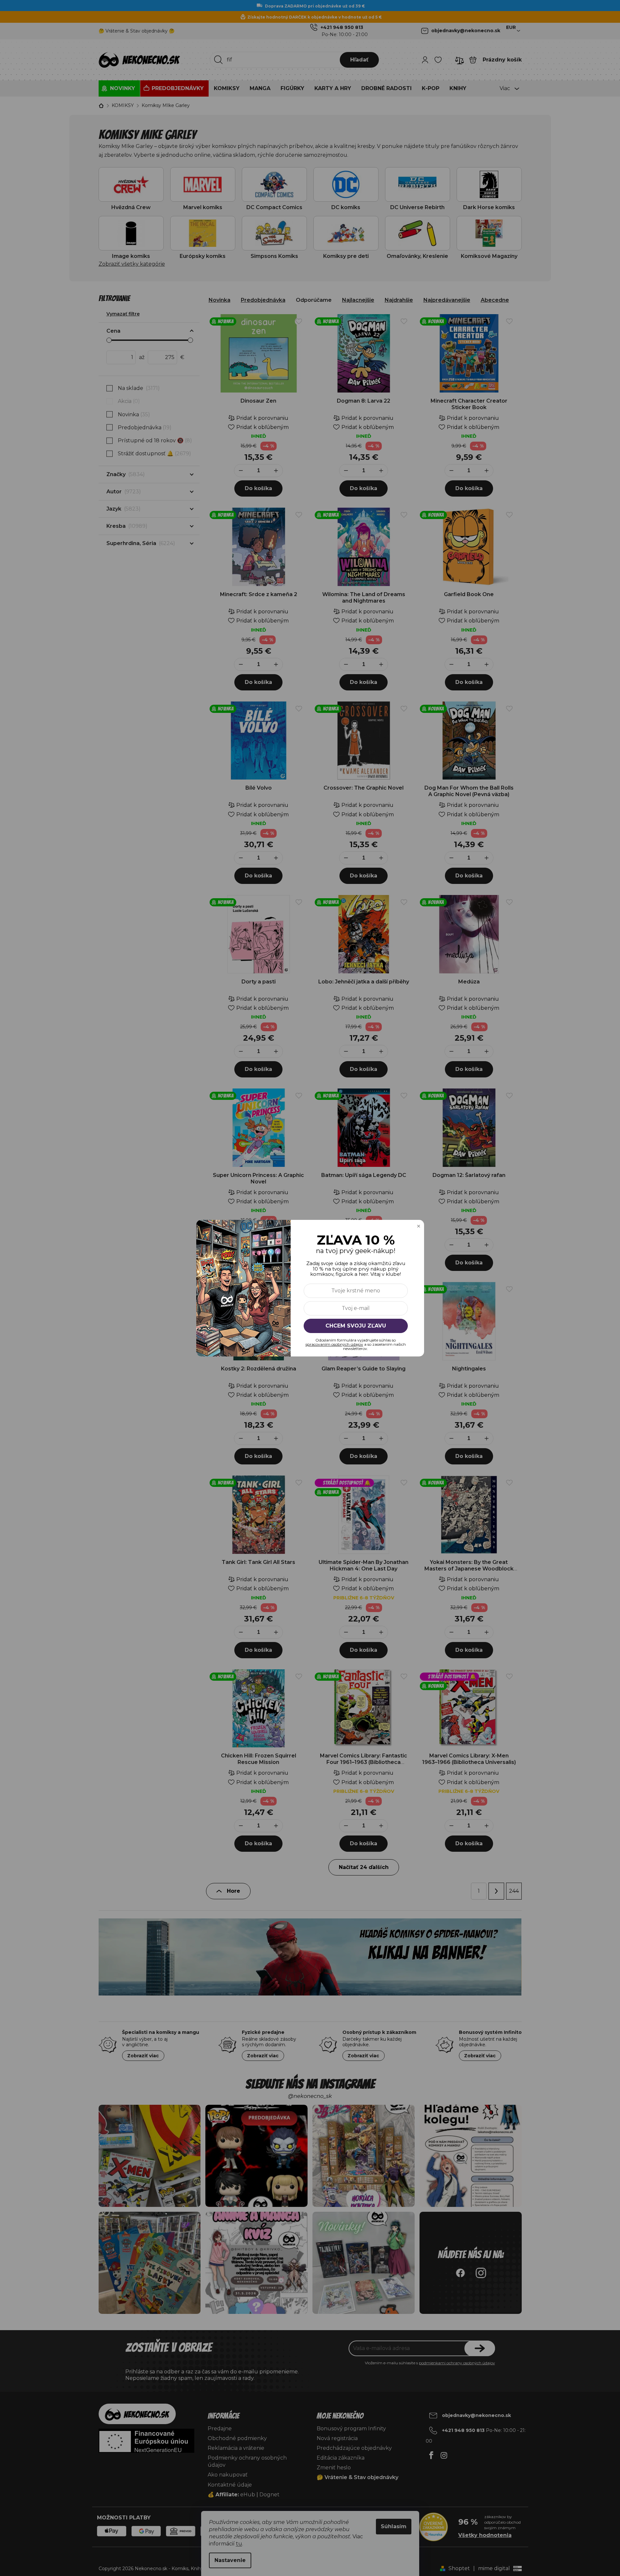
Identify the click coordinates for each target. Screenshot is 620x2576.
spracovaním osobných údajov (334, 1344)
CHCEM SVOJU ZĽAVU (356, 1325)
